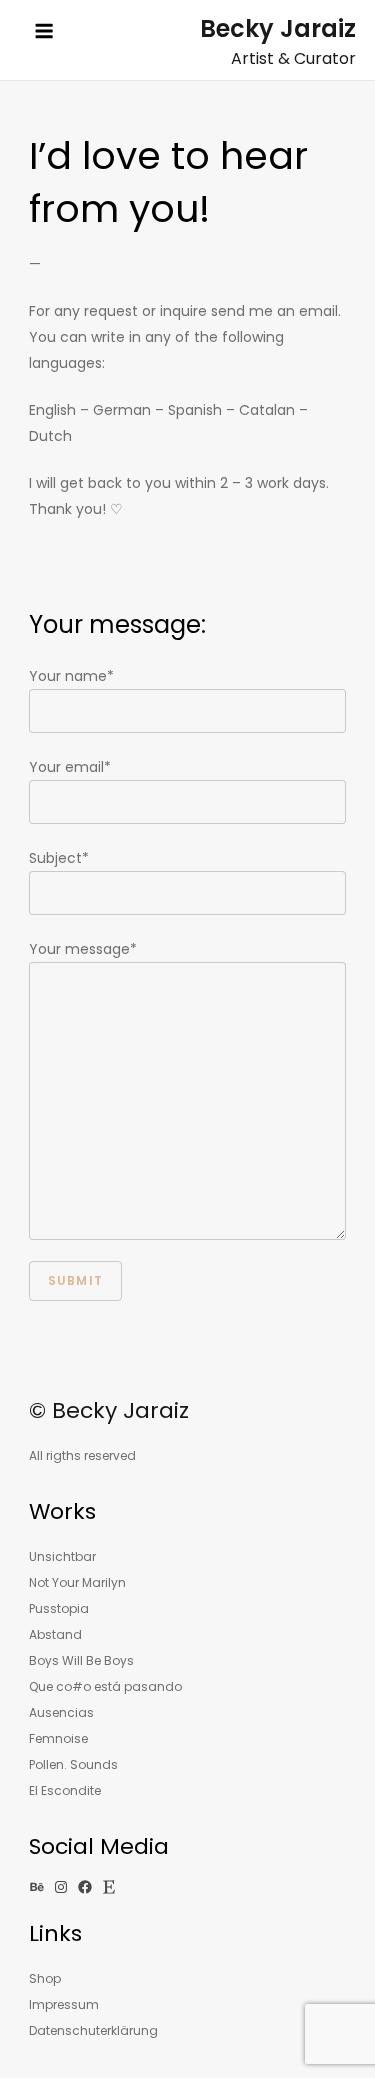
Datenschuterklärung (93, 2030)
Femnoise (58, 1738)
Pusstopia (59, 1608)
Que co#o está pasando (105, 1686)
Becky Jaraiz (278, 28)
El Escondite (65, 1790)
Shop (45, 1978)
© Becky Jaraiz (109, 1410)
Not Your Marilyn (77, 1582)
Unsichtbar (62, 1556)
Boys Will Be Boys (81, 1660)
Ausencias (61, 1712)
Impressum (64, 2004)
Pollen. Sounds (73, 1764)
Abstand (55, 1634)
